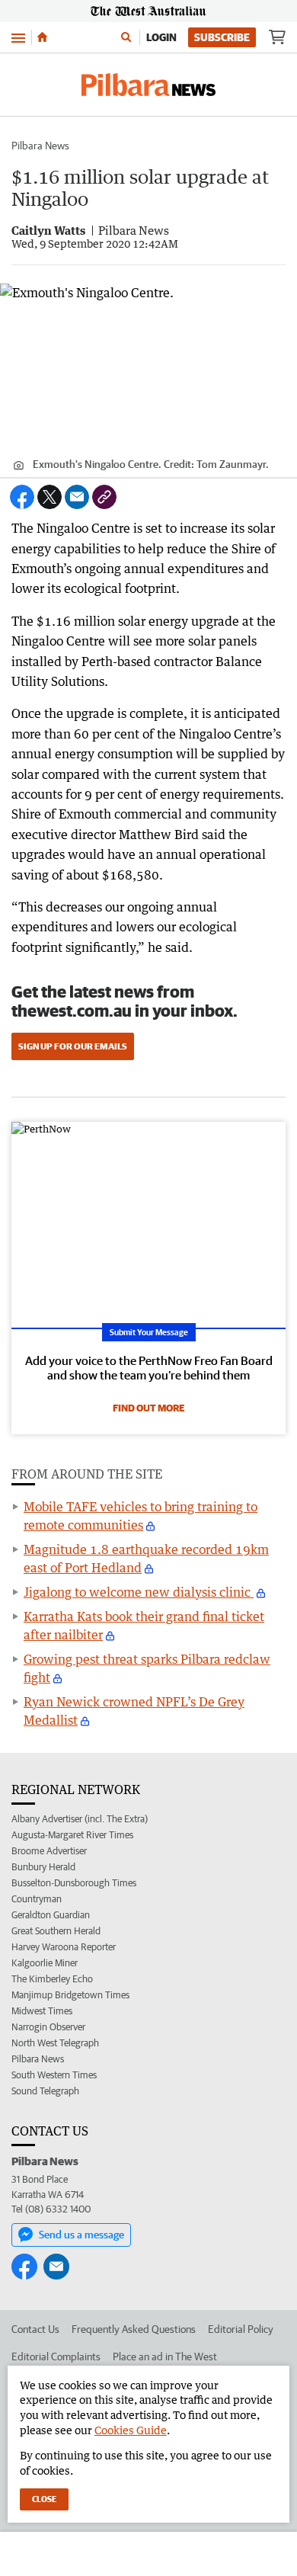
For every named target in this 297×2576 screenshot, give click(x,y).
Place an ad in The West (165, 2357)
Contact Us (35, 2329)
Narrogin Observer (48, 2027)
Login (161, 37)
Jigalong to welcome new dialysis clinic (139, 1592)
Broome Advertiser (49, 1851)
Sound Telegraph (45, 2091)
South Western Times (54, 2075)
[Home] (42, 37)
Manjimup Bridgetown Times (70, 1995)
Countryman (37, 1899)
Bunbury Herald (43, 1867)
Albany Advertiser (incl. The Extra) (80, 1819)
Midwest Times (42, 2011)
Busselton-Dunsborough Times (74, 1883)
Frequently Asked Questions (134, 2329)
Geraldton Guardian (51, 1915)
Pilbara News (40, 146)
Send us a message (81, 2235)
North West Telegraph (55, 2043)
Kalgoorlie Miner (45, 1963)
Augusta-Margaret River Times (72, 1835)
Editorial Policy (241, 2329)
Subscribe (222, 37)
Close (44, 2499)
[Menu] (18, 37)
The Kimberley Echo (52, 1979)
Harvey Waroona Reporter (64, 1947)
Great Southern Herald (56, 1931)
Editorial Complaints (56, 2357)
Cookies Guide (131, 2430)
